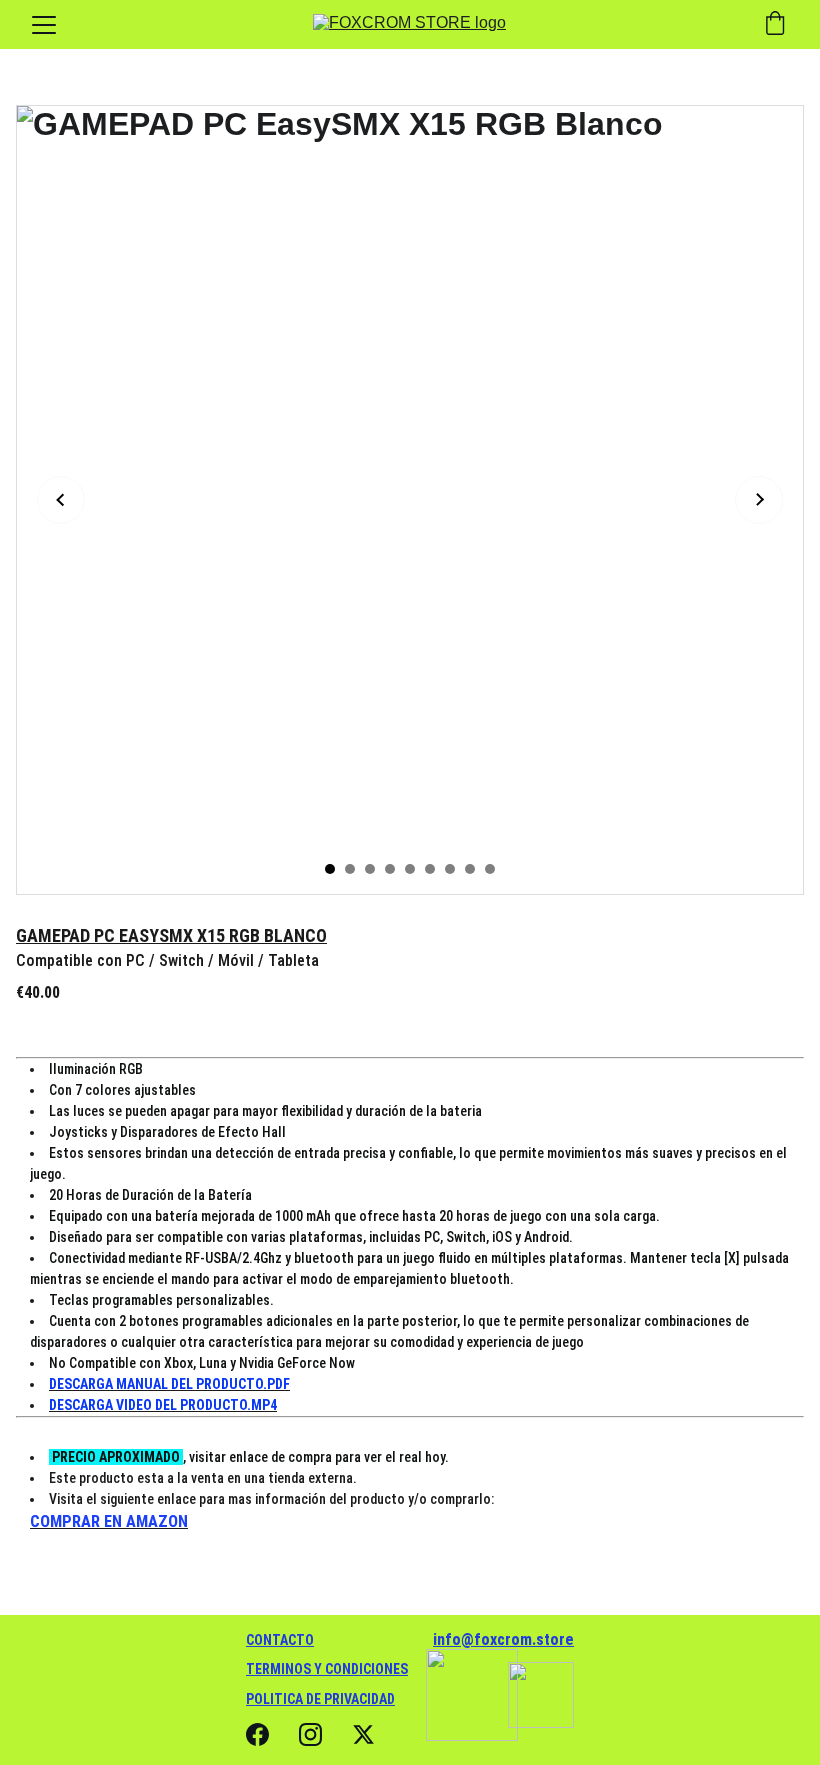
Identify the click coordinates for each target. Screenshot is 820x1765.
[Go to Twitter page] (363, 1734)
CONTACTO (280, 1640)
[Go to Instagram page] (310, 1734)
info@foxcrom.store (503, 1639)
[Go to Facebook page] (257, 1734)
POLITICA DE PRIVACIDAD (320, 1699)
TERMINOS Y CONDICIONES (327, 1669)
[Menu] (44, 25)
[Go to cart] (775, 24)
